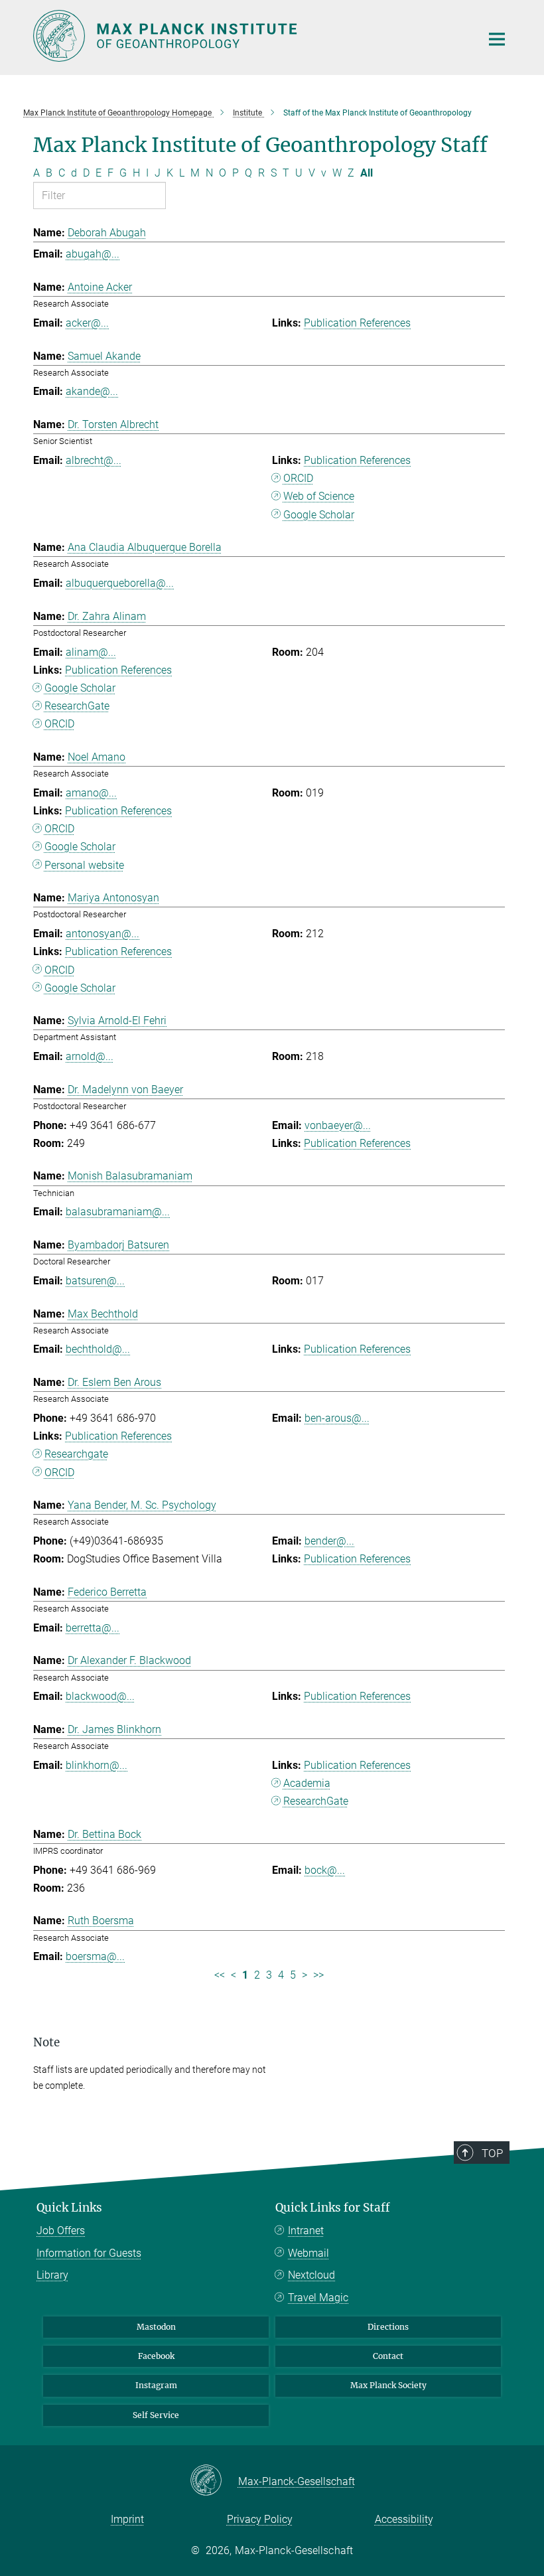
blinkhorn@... (97, 1765)
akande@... (92, 391)
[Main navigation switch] (497, 39)
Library (52, 2275)
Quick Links (69, 2208)
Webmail (308, 2253)
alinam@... (91, 652)
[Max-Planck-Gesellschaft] (214, 2481)
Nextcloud (311, 2275)
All (367, 173)
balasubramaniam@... (118, 1212)
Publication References (357, 323)
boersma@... (95, 1956)
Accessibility (404, 2519)
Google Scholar (319, 515)
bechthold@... (98, 1349)
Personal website (84, 865)
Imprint (127, 2519)
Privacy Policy (260, 2519)
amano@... (91, 793)
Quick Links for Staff (333, 2208)
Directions (388, 2327)
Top (492, 2153)
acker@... (87, 323)
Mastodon (156, 2327)
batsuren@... (95, 1281)
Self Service (156, 2415)
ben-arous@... (337, 1418)
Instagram (156, 2385)
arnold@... (90, 1056)
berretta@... (93, 1628)
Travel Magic (318, 2298)
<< (220, 1975)
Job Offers (61, 2231)
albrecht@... (94, 460)
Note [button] (46, 2042)
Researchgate (76, 1454)
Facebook (156, 2356)
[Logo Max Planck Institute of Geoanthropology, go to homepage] (249, 36)
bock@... (325, 1870)
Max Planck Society (388, 2385)
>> (318, 1975)
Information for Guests (89, 2253)
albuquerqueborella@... (120, 583)
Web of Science (319, 496)
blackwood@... (100, 1696)
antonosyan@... (102, 934)
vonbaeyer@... (338, 1125)
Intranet (306, 2231)
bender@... (329, 1541)
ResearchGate (77, 706)
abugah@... (93, 254)
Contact (388, 2356)
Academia (307, 1783)
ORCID (298, 478)
